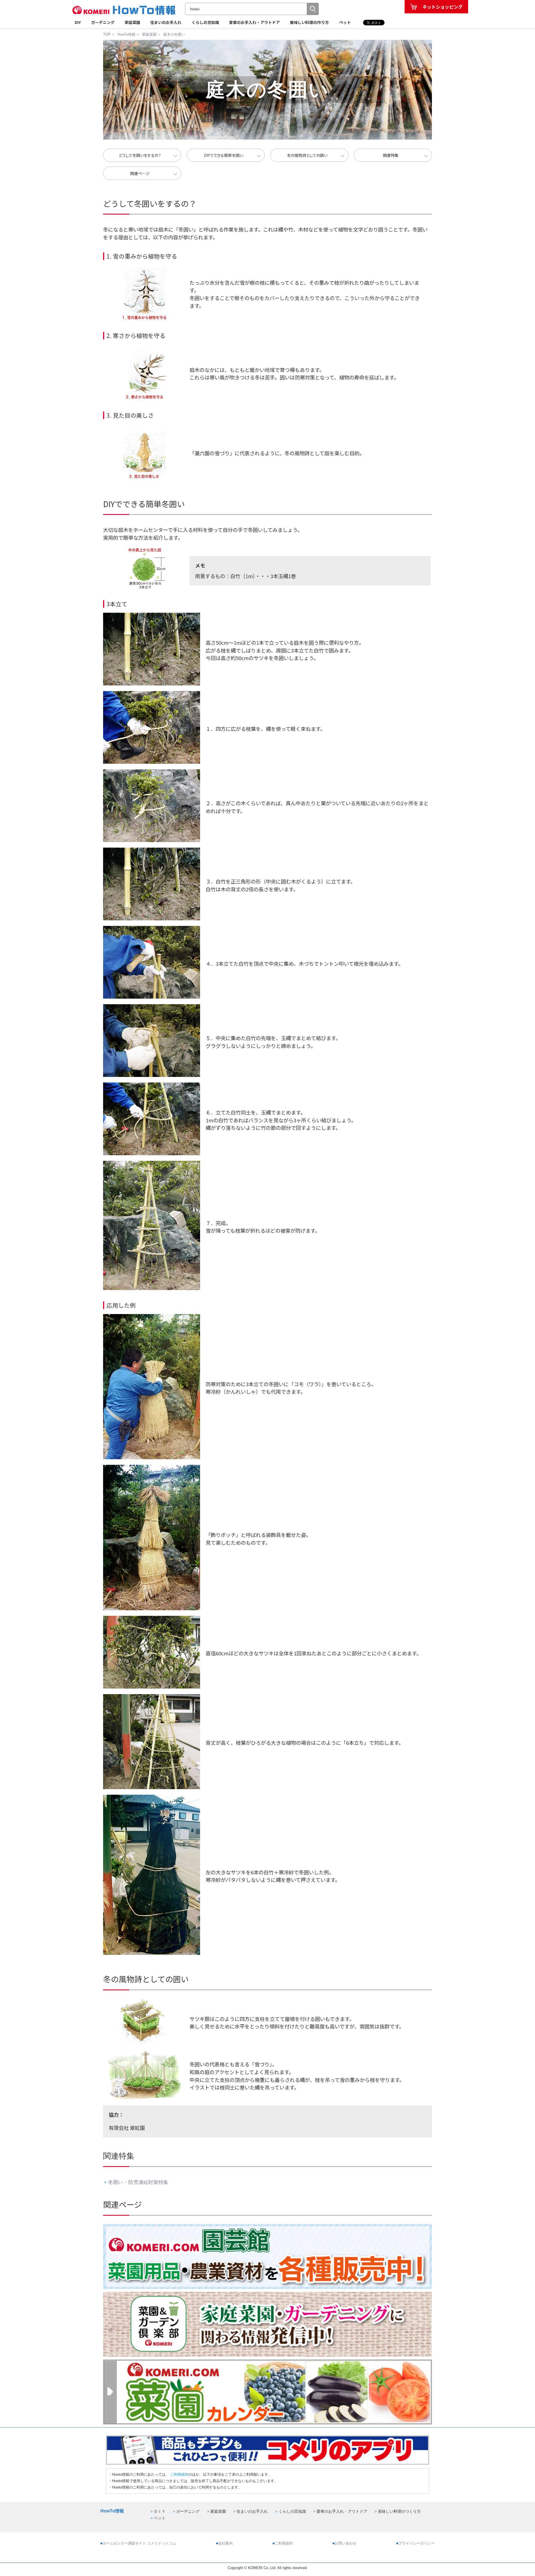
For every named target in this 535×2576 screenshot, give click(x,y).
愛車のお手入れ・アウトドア (254, 22)
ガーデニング (103, 22)
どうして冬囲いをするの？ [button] (140, 155)
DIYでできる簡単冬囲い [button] (224, 155)
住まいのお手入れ (166, 22)
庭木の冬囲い (174, 34)
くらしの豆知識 (205, 22)
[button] (313, 9)
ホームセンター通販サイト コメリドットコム (139, 2543)
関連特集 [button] (391, 155)
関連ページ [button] (140, 173)
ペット (345, 22)
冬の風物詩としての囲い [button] (307, 155)
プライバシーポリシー (417, 2543)
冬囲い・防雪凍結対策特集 (136, 2182)
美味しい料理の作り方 (309, 22)
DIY (78, 22)
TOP (107, 34)
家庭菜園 (132, 22)
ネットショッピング (442, 7)
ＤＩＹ (160, 2511)
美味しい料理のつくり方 (399, 2511)
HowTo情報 (126, 34)
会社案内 (225, 2543)
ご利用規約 (179, 2474)
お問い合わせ (346, 2543)
